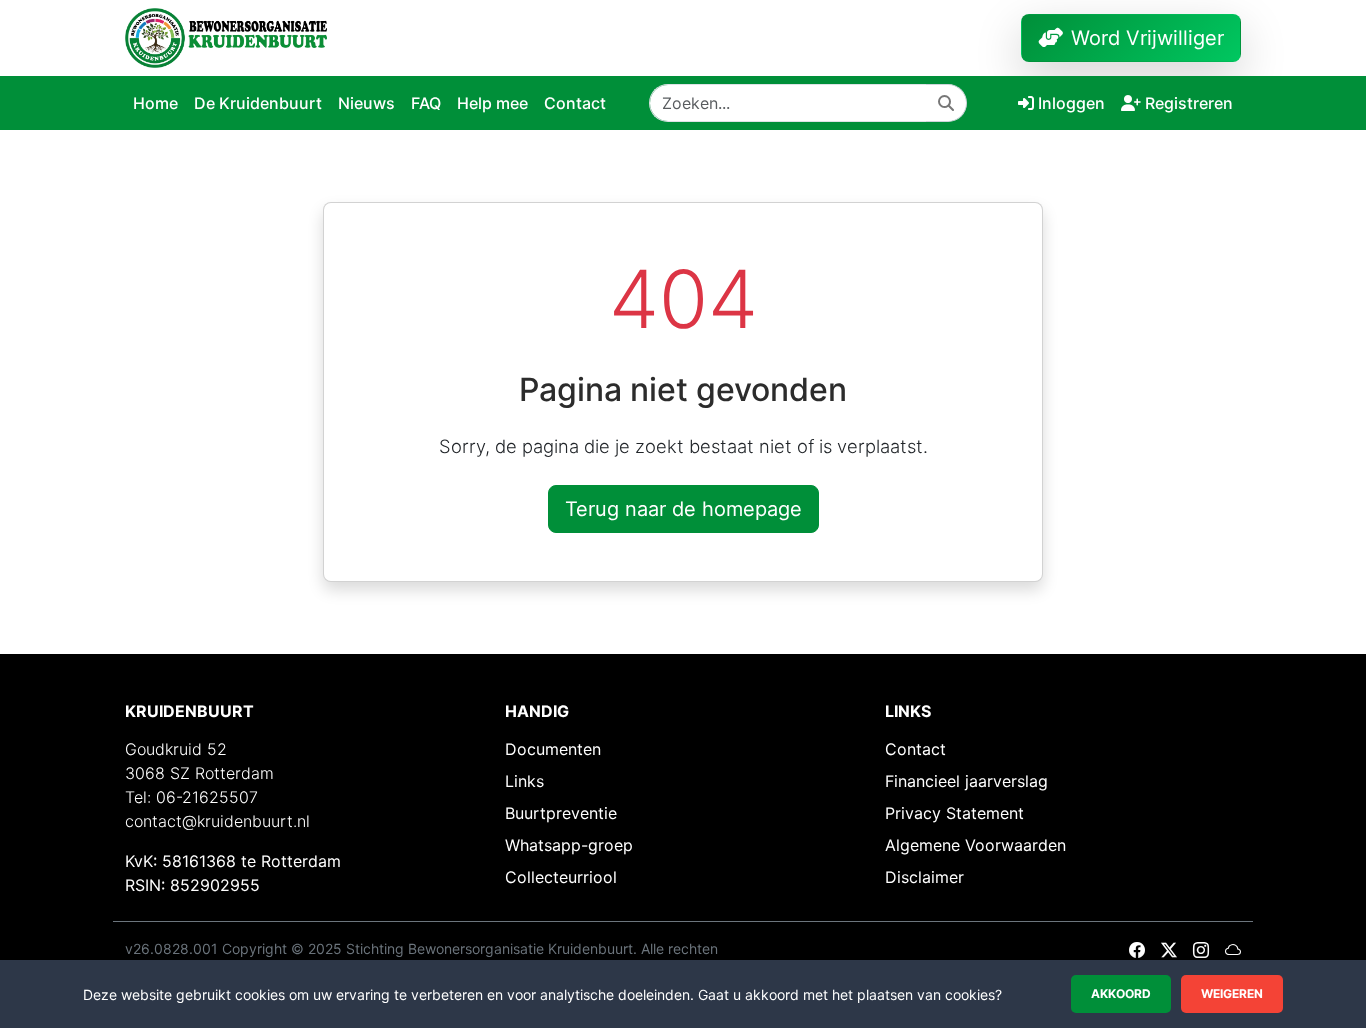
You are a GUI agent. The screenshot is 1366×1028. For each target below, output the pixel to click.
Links (524, 781)
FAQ (426, 103)
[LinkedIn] (1233, 950)
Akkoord (1121, 993)
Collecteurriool (561, 877)
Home (155, 103)
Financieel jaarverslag (966, 781)
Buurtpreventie (561, 813)
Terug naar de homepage (683, 509)
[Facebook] (1137, 950)
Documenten (553, 749)
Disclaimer (924, 877)
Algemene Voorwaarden (975, 845)
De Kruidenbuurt (258, 103)
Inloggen (1071, 103)
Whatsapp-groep (569, 845)
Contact (575, 103)
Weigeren (1232, 993)
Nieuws (366, 103)
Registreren (1189, 103)
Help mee (492, 103)
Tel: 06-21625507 (191, 797)
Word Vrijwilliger (1147, 38)
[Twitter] (1169, 950)
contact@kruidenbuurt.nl (217, 821)
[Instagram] (1201, 950)
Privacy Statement (954, 813)
